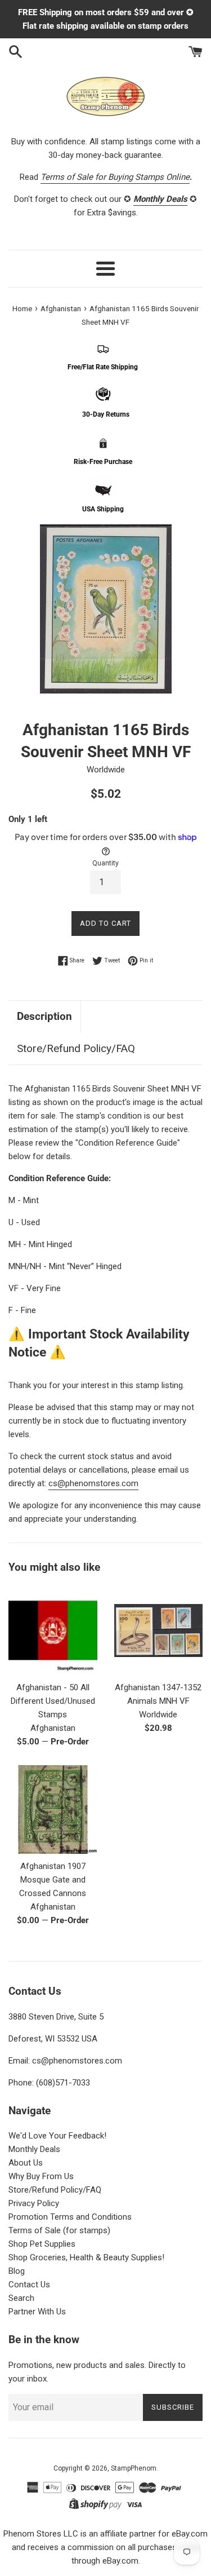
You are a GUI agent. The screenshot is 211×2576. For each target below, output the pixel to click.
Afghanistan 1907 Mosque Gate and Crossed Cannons (53, 1880)
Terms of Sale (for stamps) (59, 2230)
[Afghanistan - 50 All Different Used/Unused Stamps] (53, 1631)
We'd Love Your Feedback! (57, 2136)
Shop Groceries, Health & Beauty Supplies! (86, 2257)
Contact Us (29, 2285)
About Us (26, 2163)
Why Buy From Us (41, 2176)
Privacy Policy (34, 2203)
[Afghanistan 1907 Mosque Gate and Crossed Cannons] (53, 1810)
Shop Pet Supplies (42, 2244)
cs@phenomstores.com (93, 1483)
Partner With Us (37, 2312)
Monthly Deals (34, 2149)
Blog (17, 2271)
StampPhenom (134, 2468)
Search (21, 2298)
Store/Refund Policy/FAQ (76, 1048)
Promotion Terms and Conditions (70, 2217)
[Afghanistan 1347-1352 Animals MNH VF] (159, 1631)
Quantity (105, 863)
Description (44, 1016)
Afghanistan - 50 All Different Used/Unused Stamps (53, 1701)
